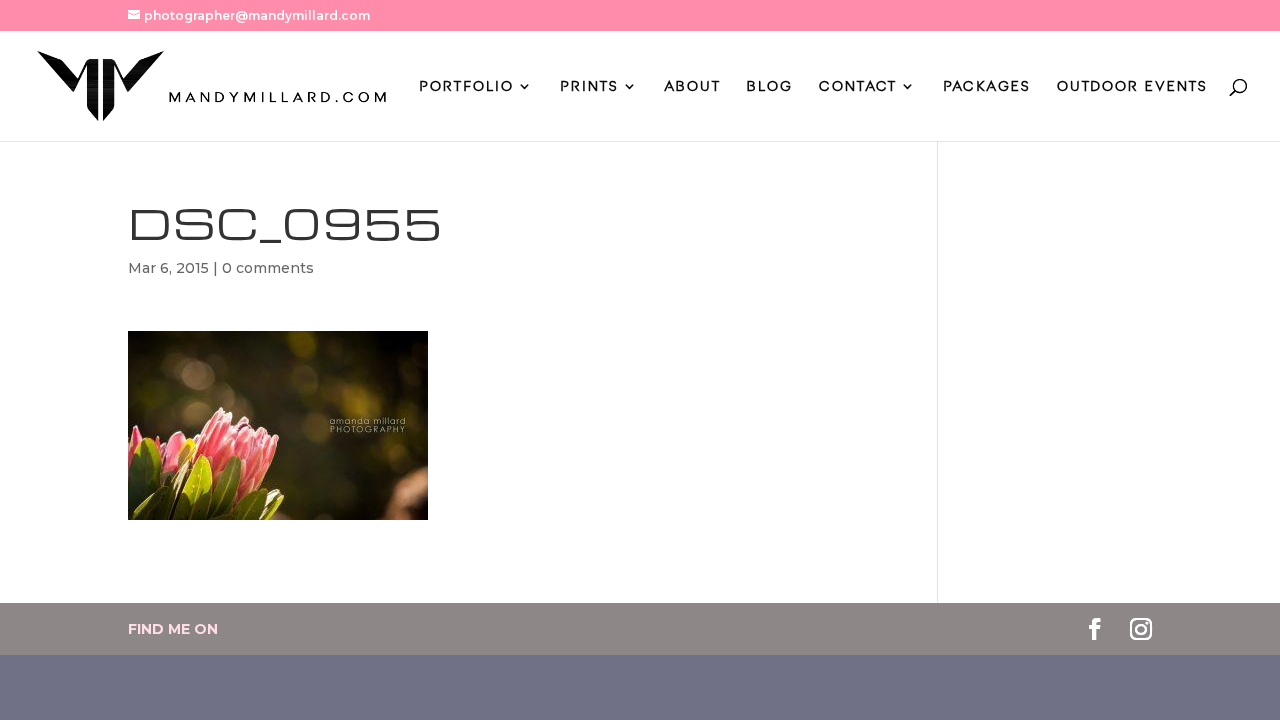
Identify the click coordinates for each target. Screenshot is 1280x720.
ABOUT (693, 86)
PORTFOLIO (466, 86)
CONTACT (858, 86)
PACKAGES (987, 86)
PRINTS (589, 86)
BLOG (770, 86)
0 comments (268, 268)
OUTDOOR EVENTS (1132, 86)
